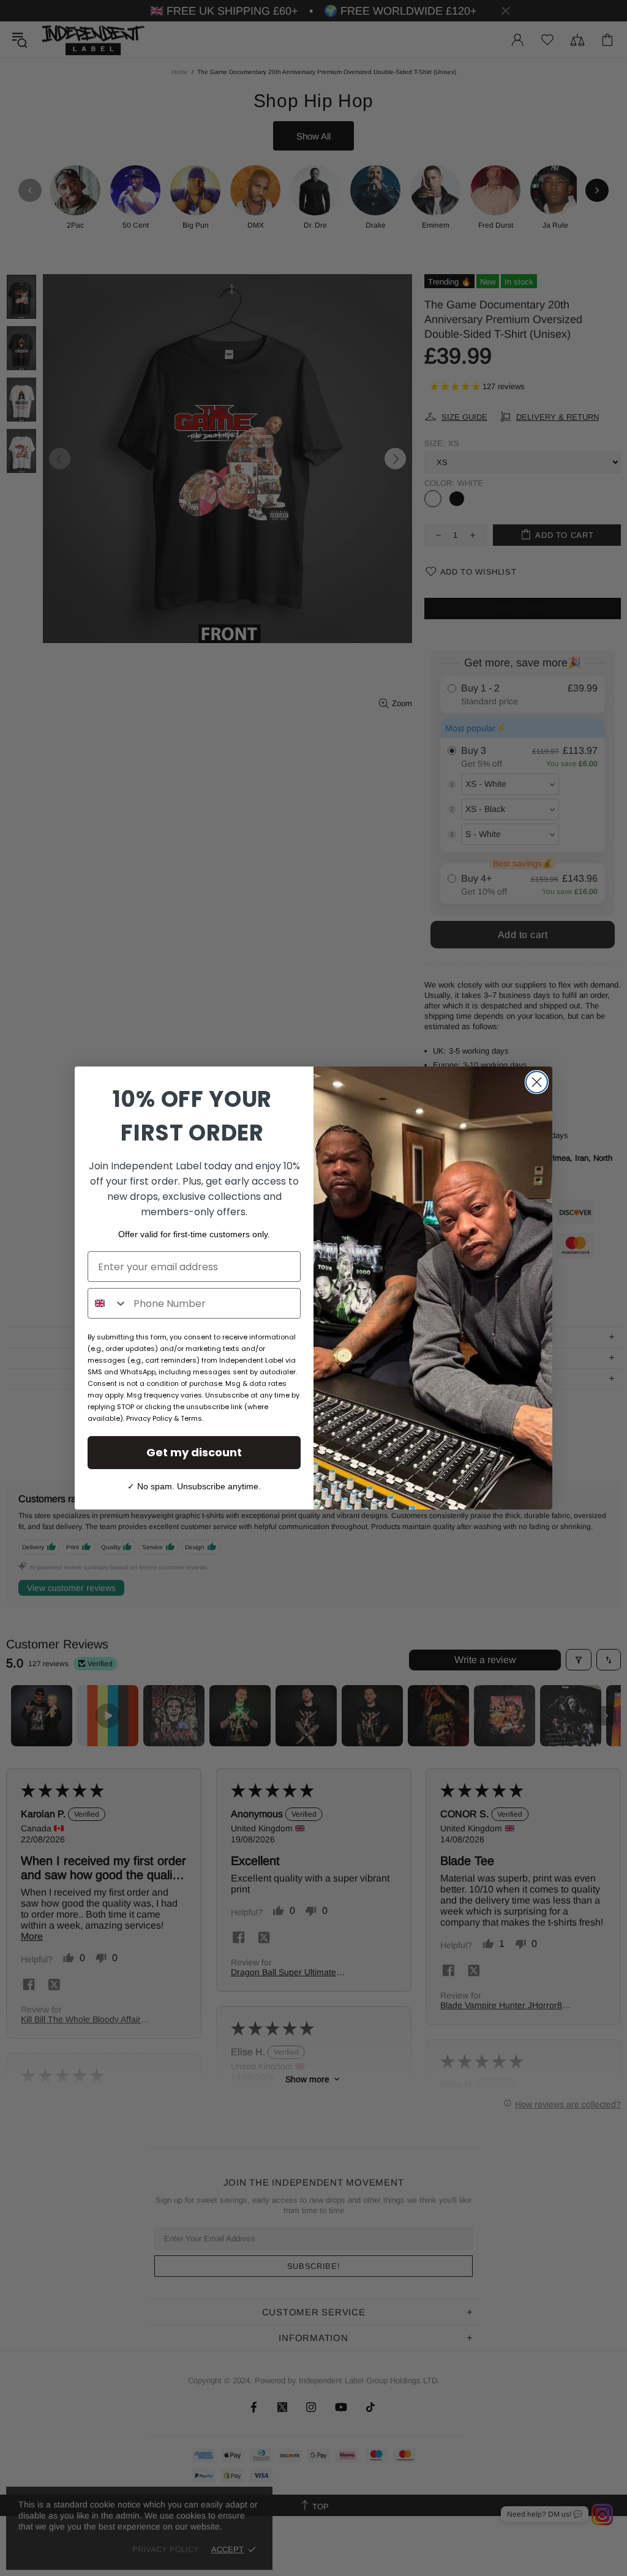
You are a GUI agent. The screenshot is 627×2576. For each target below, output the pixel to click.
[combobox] (108, 1303)
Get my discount (194, 1452)
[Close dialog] (537, 1082)
